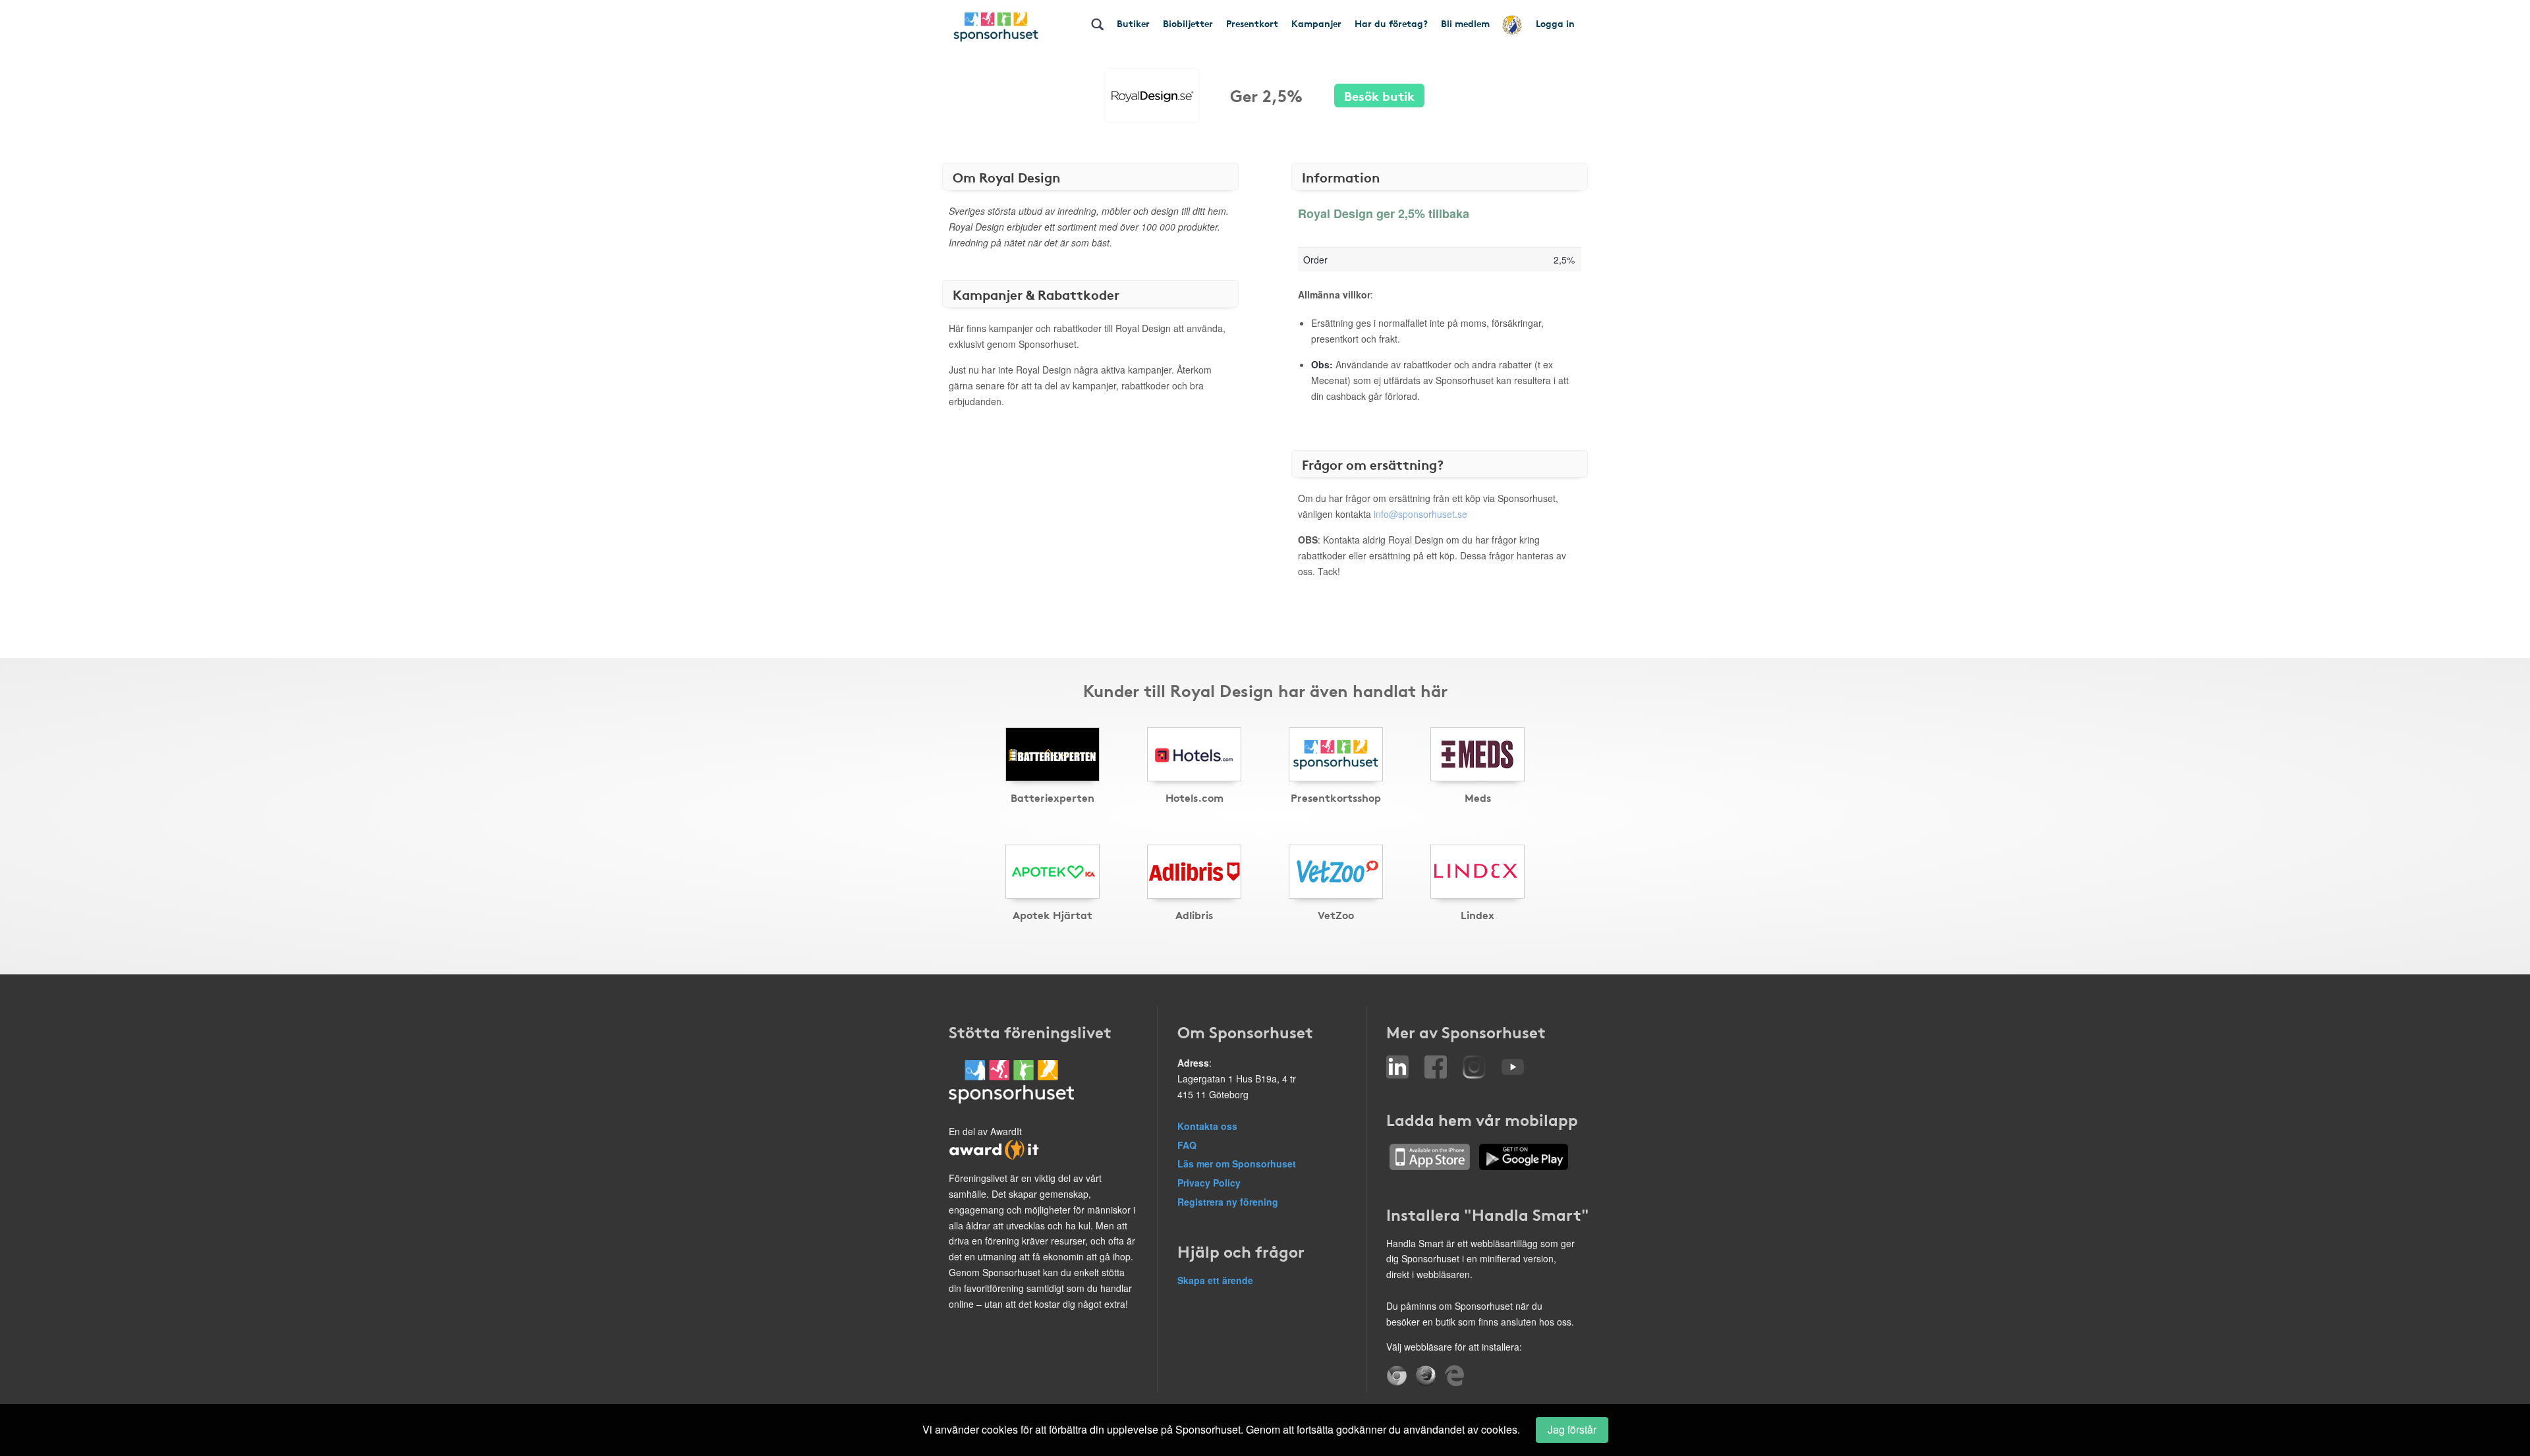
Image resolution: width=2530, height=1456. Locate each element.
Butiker (1133, 23)
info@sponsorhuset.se (1420, 514)
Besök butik (1379, 95)
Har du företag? (1391, 23)
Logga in (1555, 23)
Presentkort (1252, 23)
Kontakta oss (1207, 1126)
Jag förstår (1572, 1429)
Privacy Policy (1209, 1183)
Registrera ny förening (1228, 1202)
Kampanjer (1316, 23)
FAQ (1187, 1145)
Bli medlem (1465, 23)
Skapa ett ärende (1215, 1280)
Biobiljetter (1188, 23)
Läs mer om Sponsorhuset (1237, 1163)
